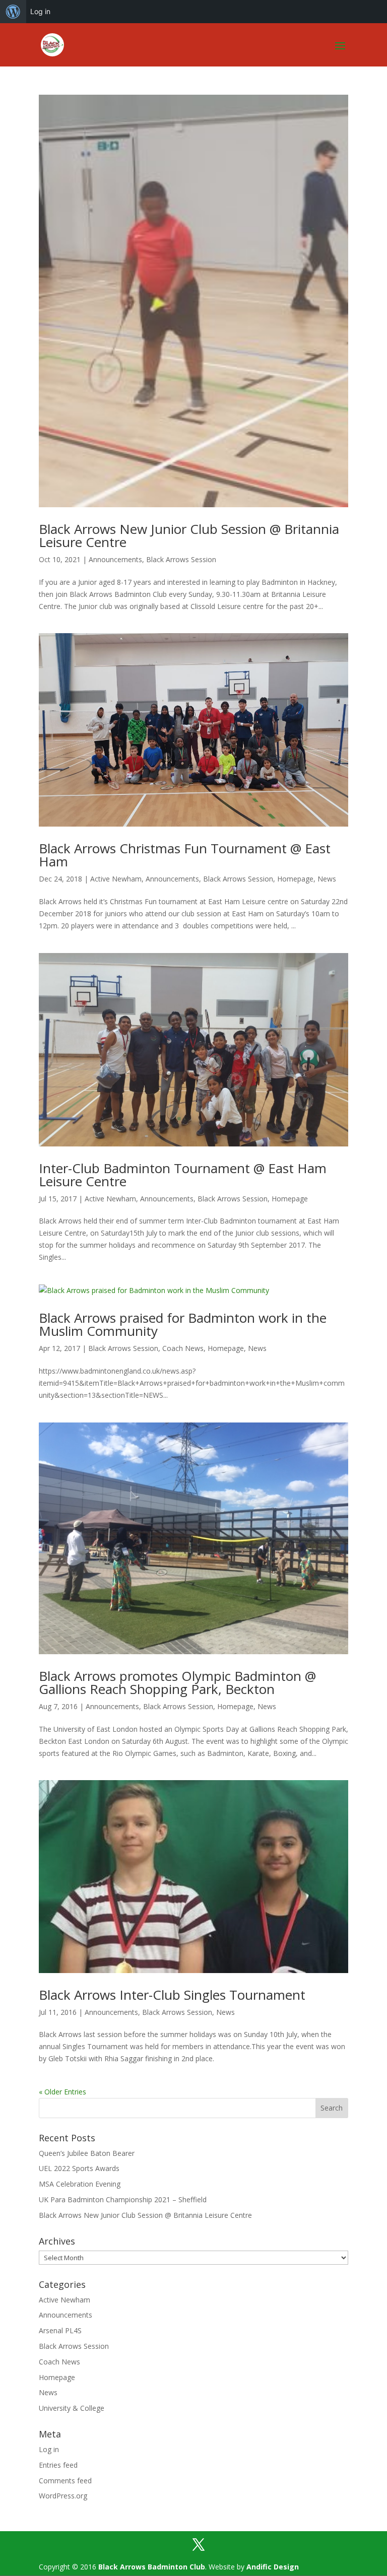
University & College (72, 2408)
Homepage (295, 879)
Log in (40, 11)
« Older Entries (62, 2092)
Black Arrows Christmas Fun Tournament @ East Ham (185, 855)
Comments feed (65, 2481)
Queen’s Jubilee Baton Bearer (87, 2153)
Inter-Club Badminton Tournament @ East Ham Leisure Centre (183, 1175)
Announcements (115, 559)
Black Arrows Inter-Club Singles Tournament (172, 1995)
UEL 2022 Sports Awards (79, 2168)
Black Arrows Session (181, 559)
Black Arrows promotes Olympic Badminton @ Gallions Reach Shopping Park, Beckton (177, 1682)
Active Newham (116, 879)
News (327, 879)
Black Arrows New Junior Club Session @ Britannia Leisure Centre (189, 535)
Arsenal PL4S (60, 2330)
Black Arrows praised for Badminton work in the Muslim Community (183, 1324)
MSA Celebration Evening (80, 2184)
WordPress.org (63, 2496)
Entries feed (58, 2465)
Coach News (183, 1348)
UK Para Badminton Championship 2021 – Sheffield (123, 2199)
